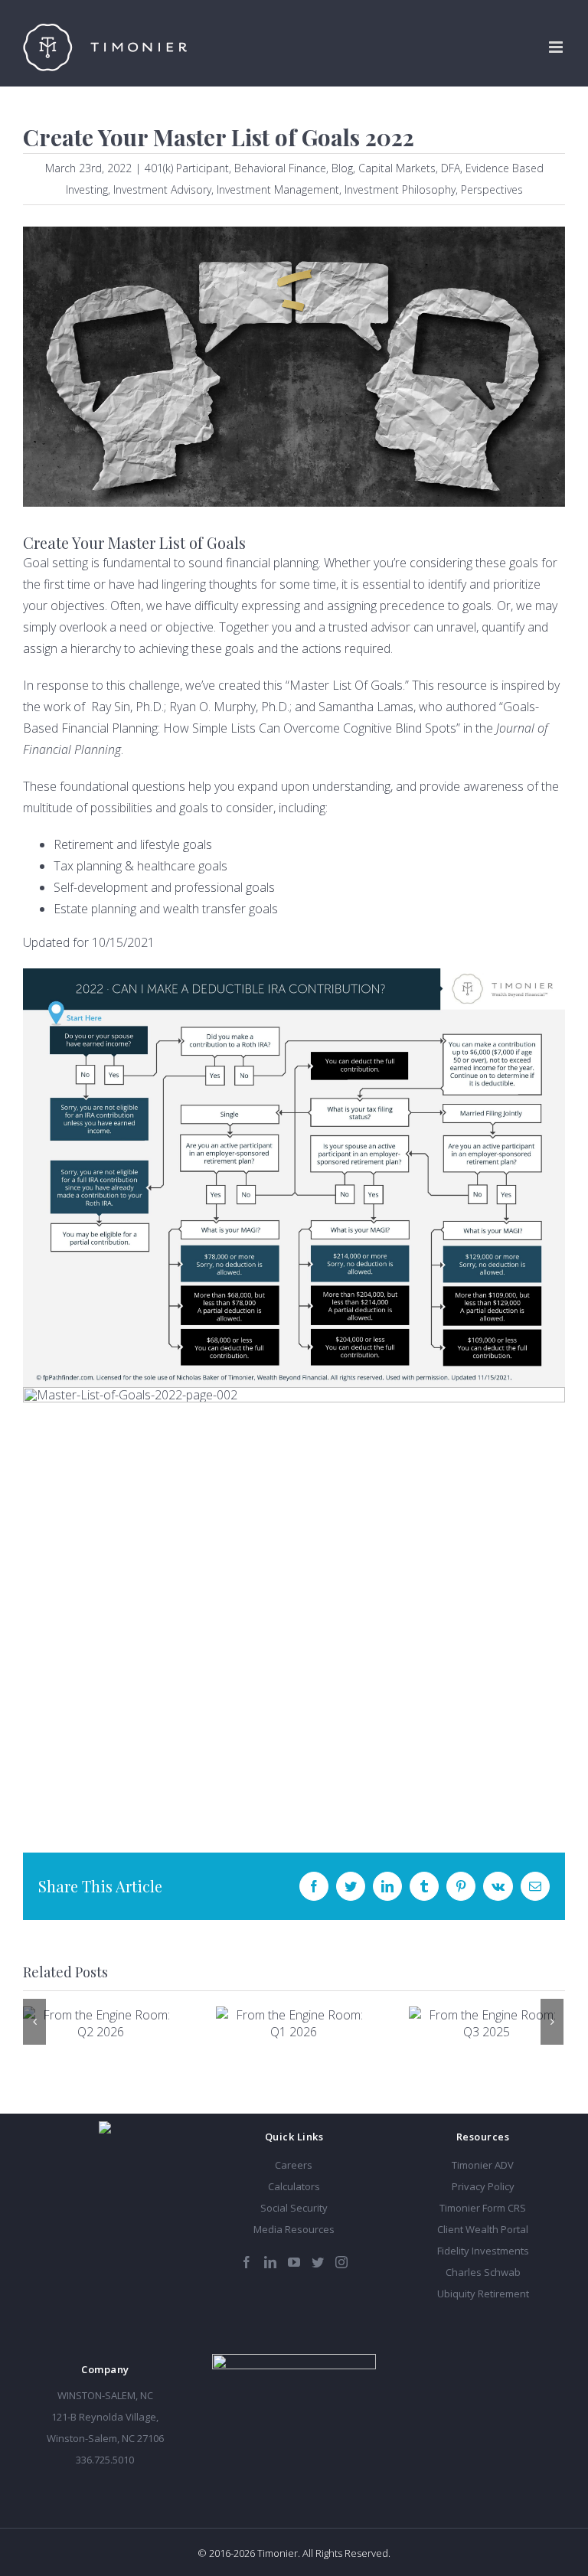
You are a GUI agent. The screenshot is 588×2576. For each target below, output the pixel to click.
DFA (451, 168)
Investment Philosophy (400, 189)
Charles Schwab (483, 2272)
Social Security (294, 2208)
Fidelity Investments (483, 2251)
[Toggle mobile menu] (557, 47)
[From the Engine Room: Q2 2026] (100, 2023)
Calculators (294, 2186)
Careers (294, 2165)
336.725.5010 (105, 2460)
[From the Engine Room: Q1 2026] (293, 2023)
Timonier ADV (483, 2165)
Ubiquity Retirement (483, 2294)
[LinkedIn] (270, 2262)
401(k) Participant (187, 168)
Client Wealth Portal (483, 2229)
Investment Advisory (162, 189)
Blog (342, 168)
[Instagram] (341, 2262)
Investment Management (278, 189)
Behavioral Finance (280, 168)
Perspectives (492, 189)
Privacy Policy (483, 2186)
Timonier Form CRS (483, 2208)
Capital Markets (397, 168)
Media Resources (294, 2229)
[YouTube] (294, 2262)
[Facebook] (247, 2262)
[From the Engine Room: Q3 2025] (486, 2023)
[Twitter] (318, 2262)
